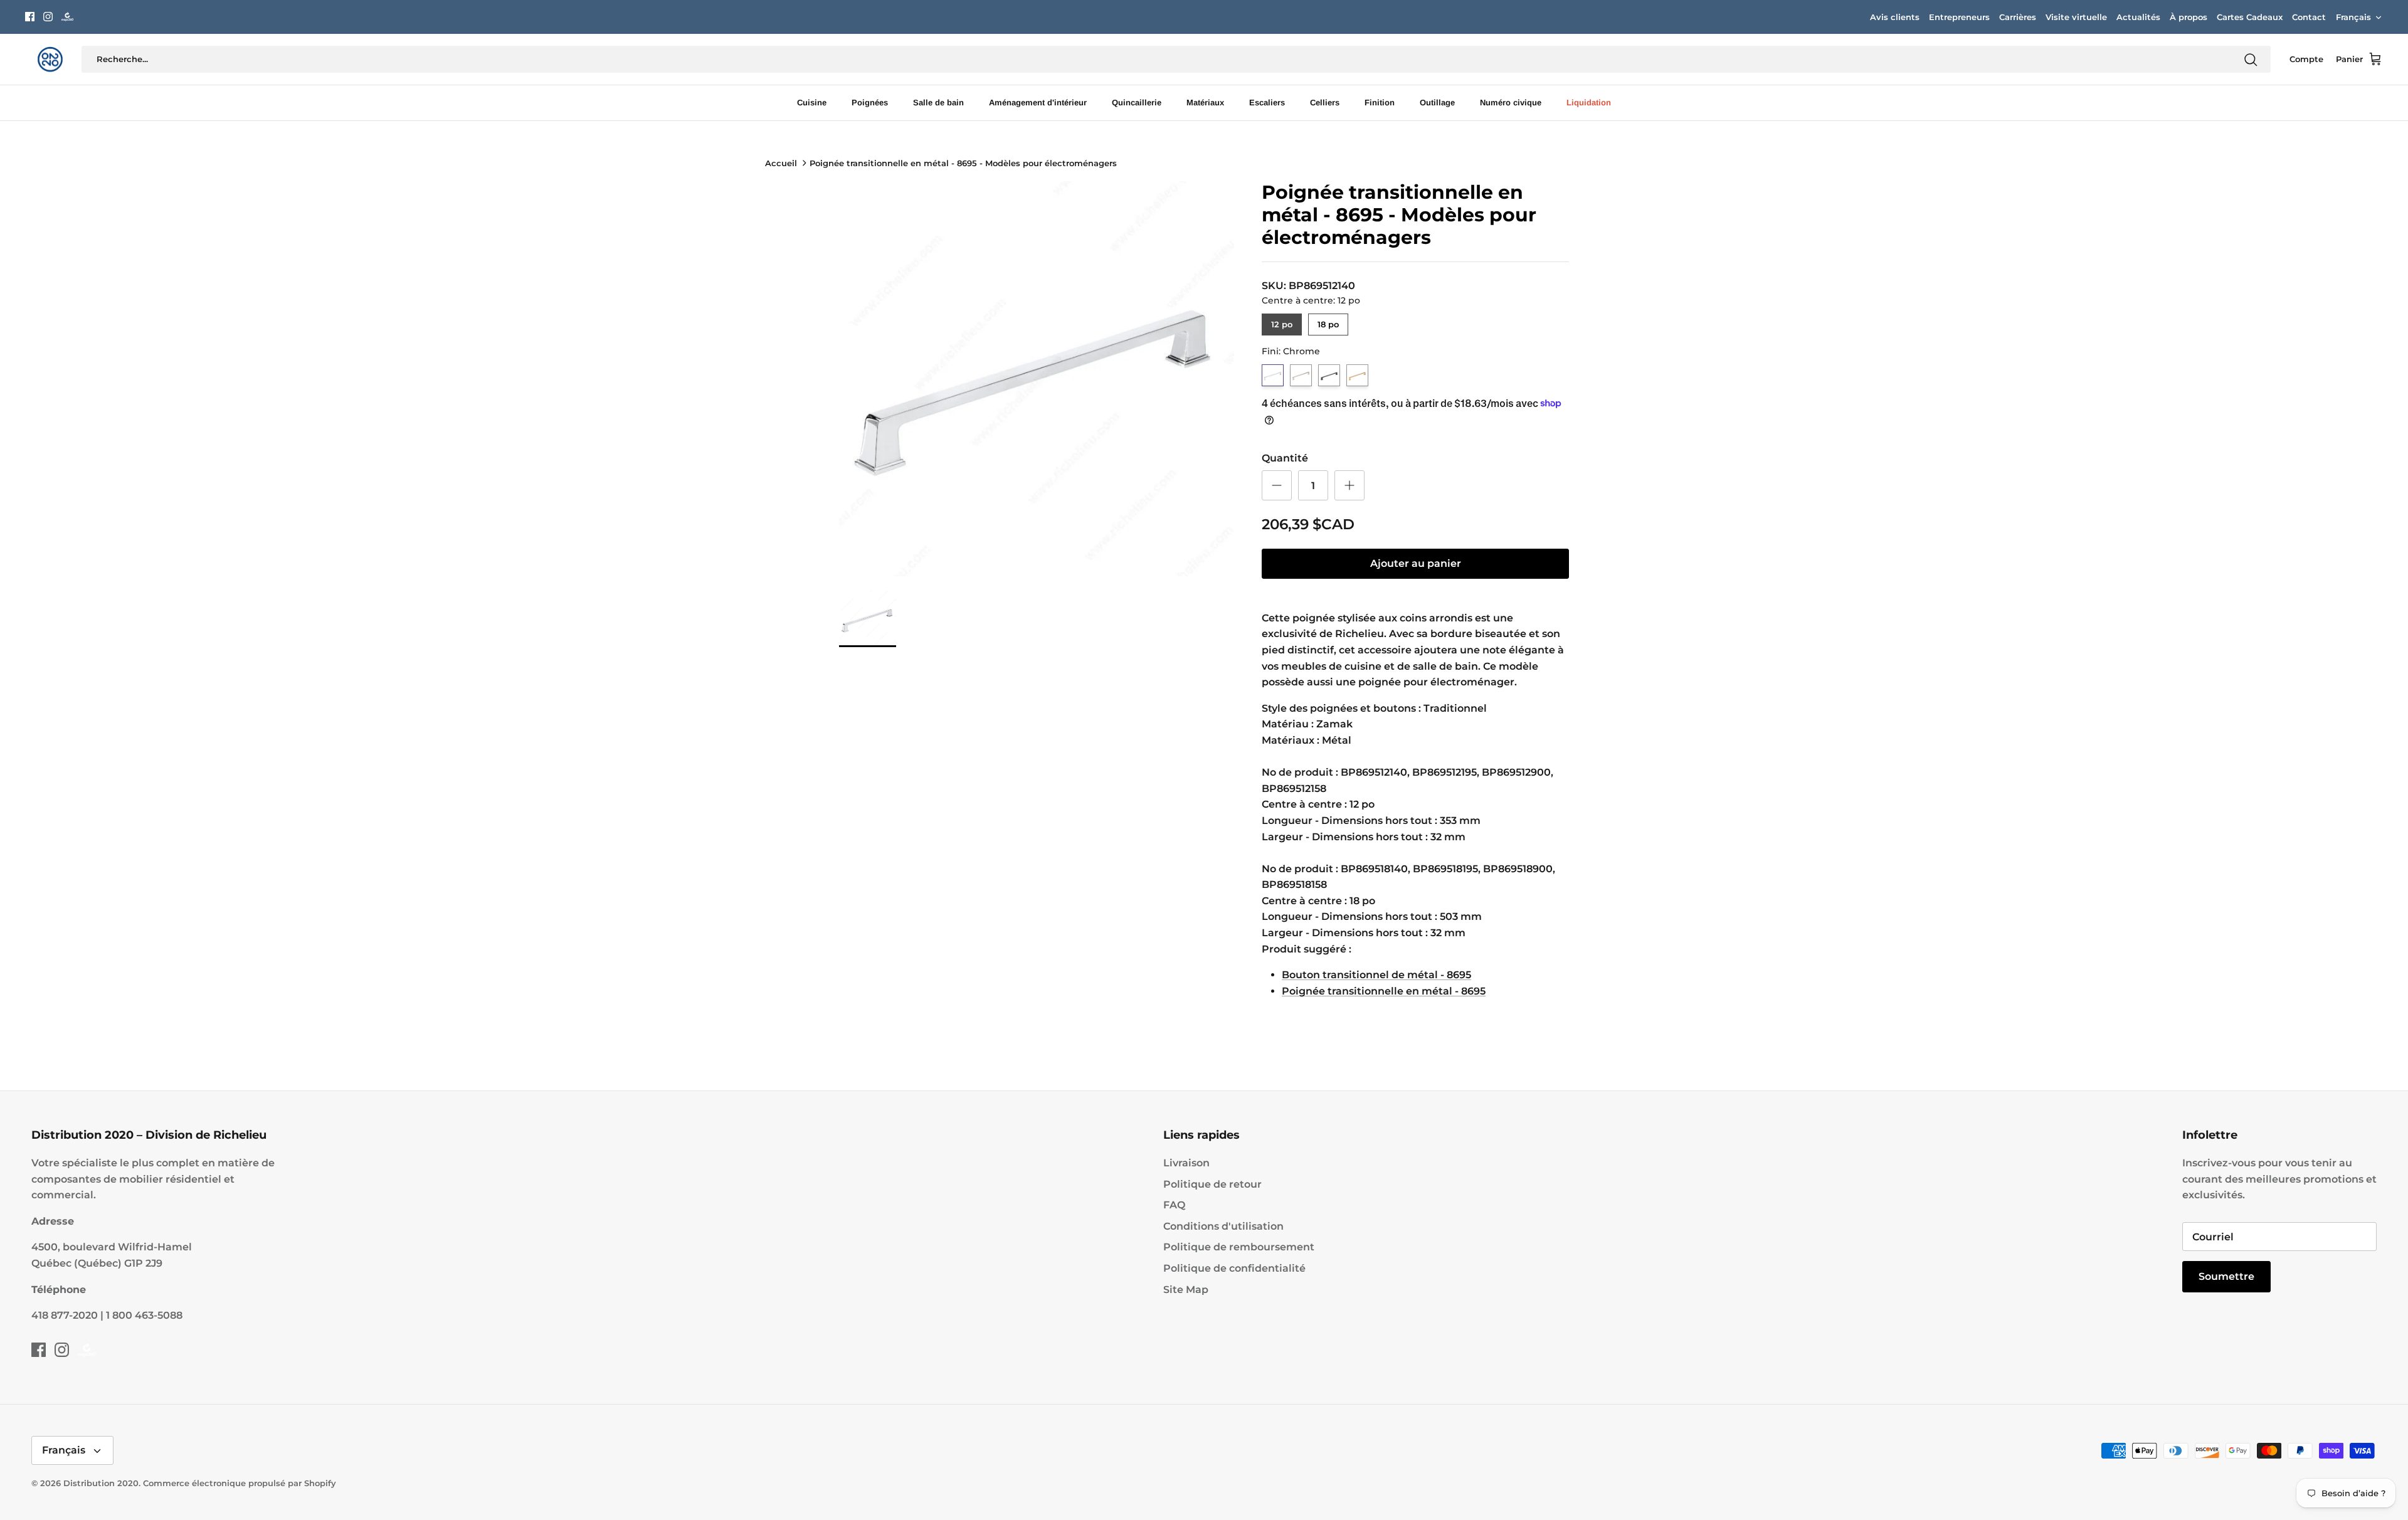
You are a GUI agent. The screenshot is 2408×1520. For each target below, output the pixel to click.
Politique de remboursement (1239, 1247)
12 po (1282, 321)
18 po (1328, 321)
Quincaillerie (1137, 103)
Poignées (870, 103)
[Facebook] (30, 17)
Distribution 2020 (101, 1483)
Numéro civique (1511, 103)
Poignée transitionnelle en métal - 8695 (1384, 991)
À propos (2189, 17)
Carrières (2018, 17)
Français (2353, 17)
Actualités (2138, 17)
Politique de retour (1212, 1184)
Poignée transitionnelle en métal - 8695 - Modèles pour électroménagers (963, 163)
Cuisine (812, 103)
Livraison (1186, 1163)
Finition (1380, 103)
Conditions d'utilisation (1223, 1226)
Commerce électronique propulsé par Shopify (240, 1483)
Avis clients (1895, 17)
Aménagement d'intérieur (1038, 103)
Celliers (1325, 103)
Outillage (1437, 103)
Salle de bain (938, 103)
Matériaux (1205, 103)
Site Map (1186, 1290)
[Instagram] (48, 17)
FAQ (1174, 1205)
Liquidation (1589, 103)
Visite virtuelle (2076, 17)
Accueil (781, 163)
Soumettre (2226, 1276)
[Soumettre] (2251, 60)
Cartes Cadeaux (2250, 17)
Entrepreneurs (1959, 17)
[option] (1037, 379)
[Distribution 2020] (67, 17)
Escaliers (1267, 103)
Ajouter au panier (1416, 563)
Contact (2309, 17)
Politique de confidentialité (1234, 1268)
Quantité (1285, 458)
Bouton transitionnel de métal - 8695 (1376, 975)
